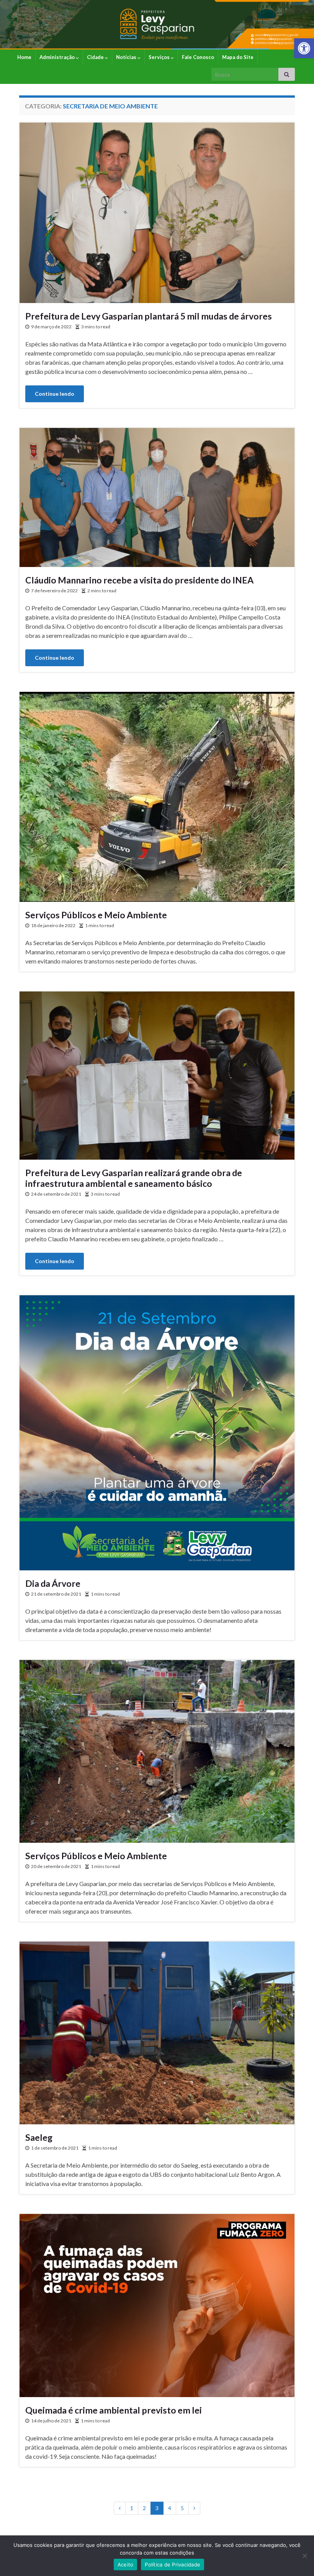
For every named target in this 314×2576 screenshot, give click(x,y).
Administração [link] (58, 57)
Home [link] (24, 57)
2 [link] (144, 2508)
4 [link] (170, 2508)
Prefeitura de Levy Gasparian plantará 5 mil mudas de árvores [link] (149, 316)
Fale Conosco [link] (198, 57)
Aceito (126, 2565)
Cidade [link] (96, 57)
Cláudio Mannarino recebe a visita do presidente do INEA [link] (139, 580)
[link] (304, 48)
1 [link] (132, 2508)
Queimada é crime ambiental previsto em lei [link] (114, 2410)
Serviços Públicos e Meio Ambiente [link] (96, 915)
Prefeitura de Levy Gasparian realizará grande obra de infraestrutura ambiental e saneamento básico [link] (134, 1178)
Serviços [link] (160, 57)
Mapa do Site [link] (238, 57)
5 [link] (182, 2508)
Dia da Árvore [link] (53, 1583)
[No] (304, 2556)
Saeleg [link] (39, 2137)
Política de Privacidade (173, 2565)
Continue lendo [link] (55, 394)
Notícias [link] (127, 57)
